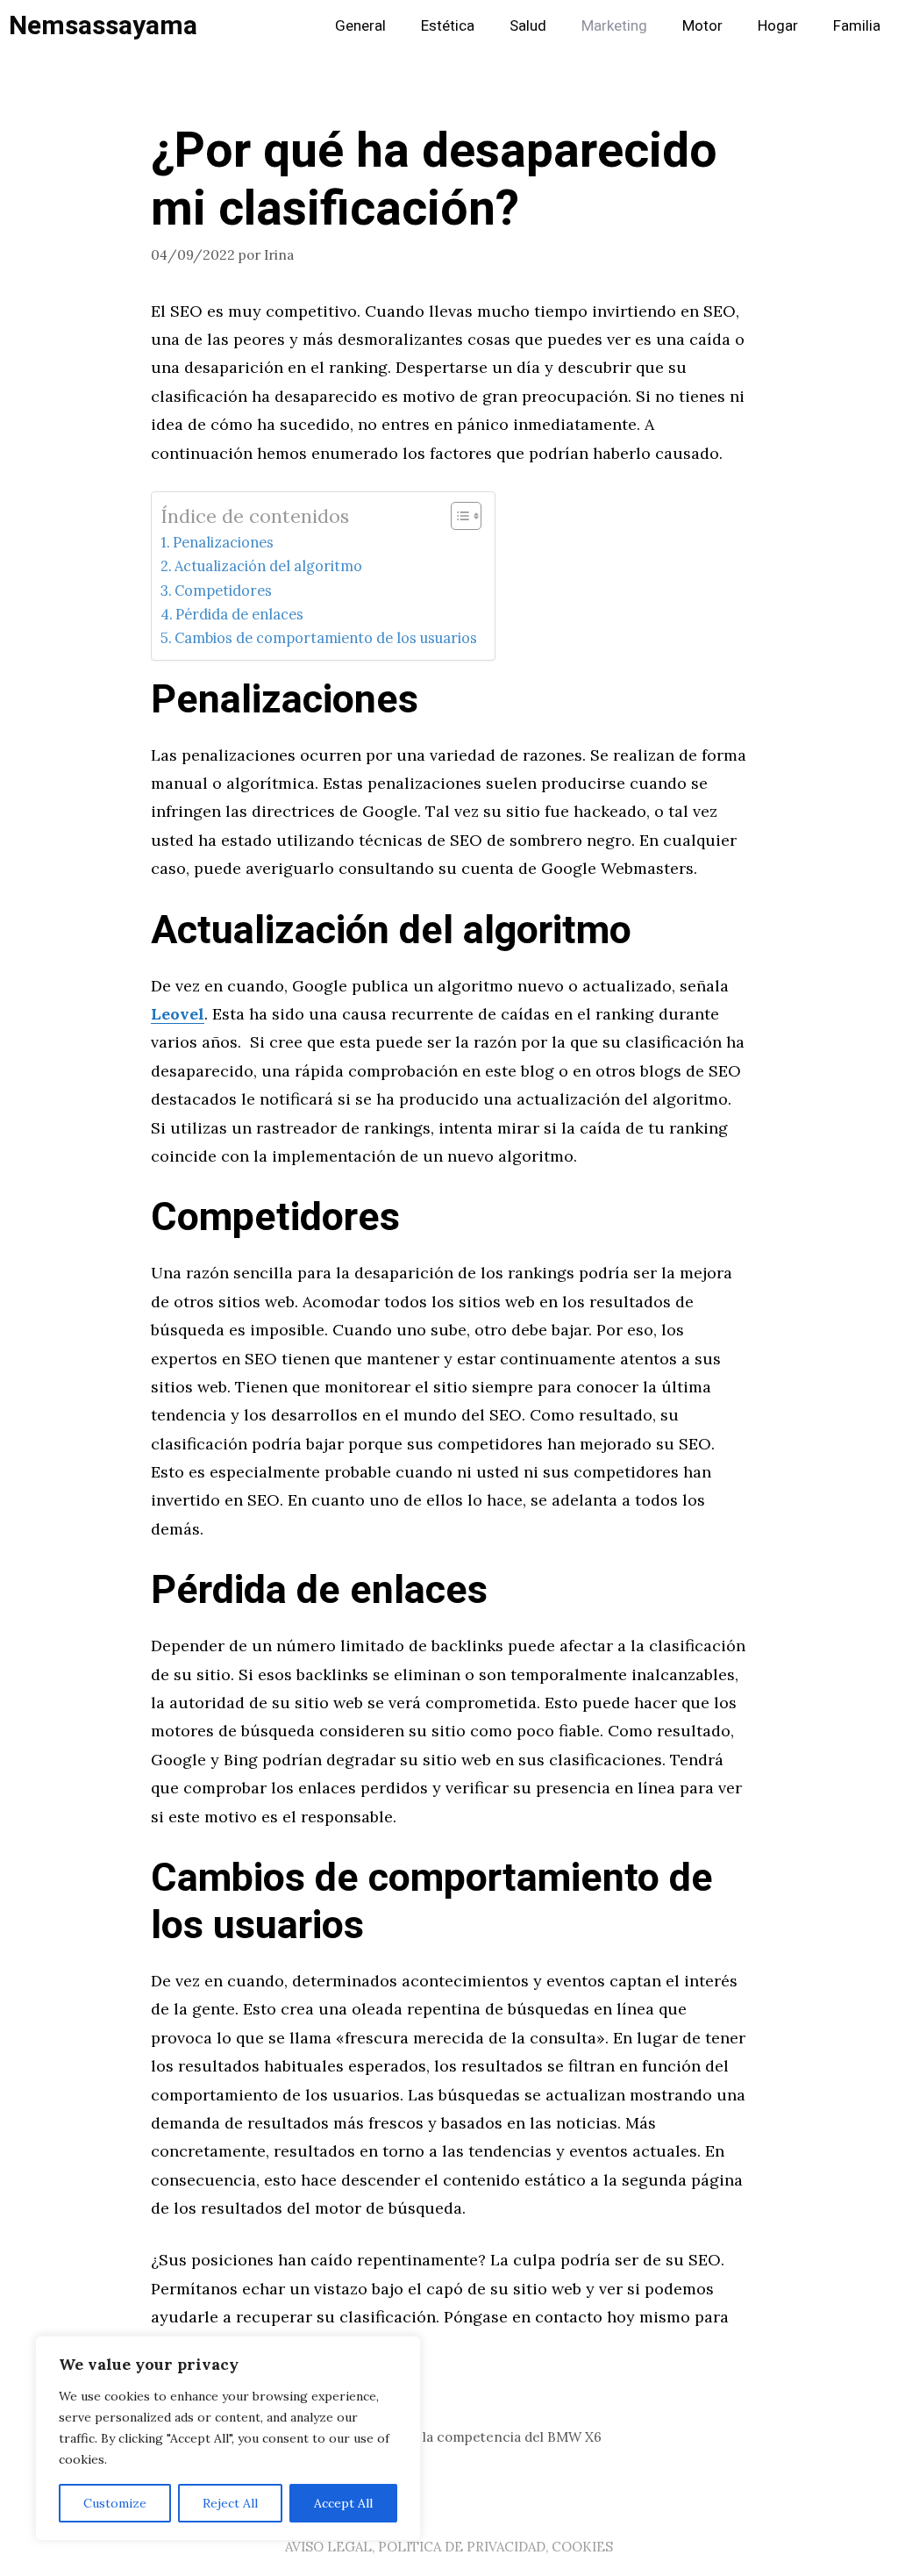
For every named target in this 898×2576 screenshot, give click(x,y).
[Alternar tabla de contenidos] (457, 516)
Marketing (614, 26)
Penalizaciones (223, 542)
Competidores (223, 590)
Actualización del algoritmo (268, 566)
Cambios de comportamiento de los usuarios (326, 638)
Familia (857, 26)
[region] (228, 2438)
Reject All (230, 2503)
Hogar (778, 26)
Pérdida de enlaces (239, 614)
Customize (115, 2503)
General (360, 26)
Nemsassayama (103, 26)
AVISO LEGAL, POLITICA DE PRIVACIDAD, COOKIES (449, 2547)
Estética (448, 26)
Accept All (343, 2503)
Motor (702, 26)
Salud (528, 26)
